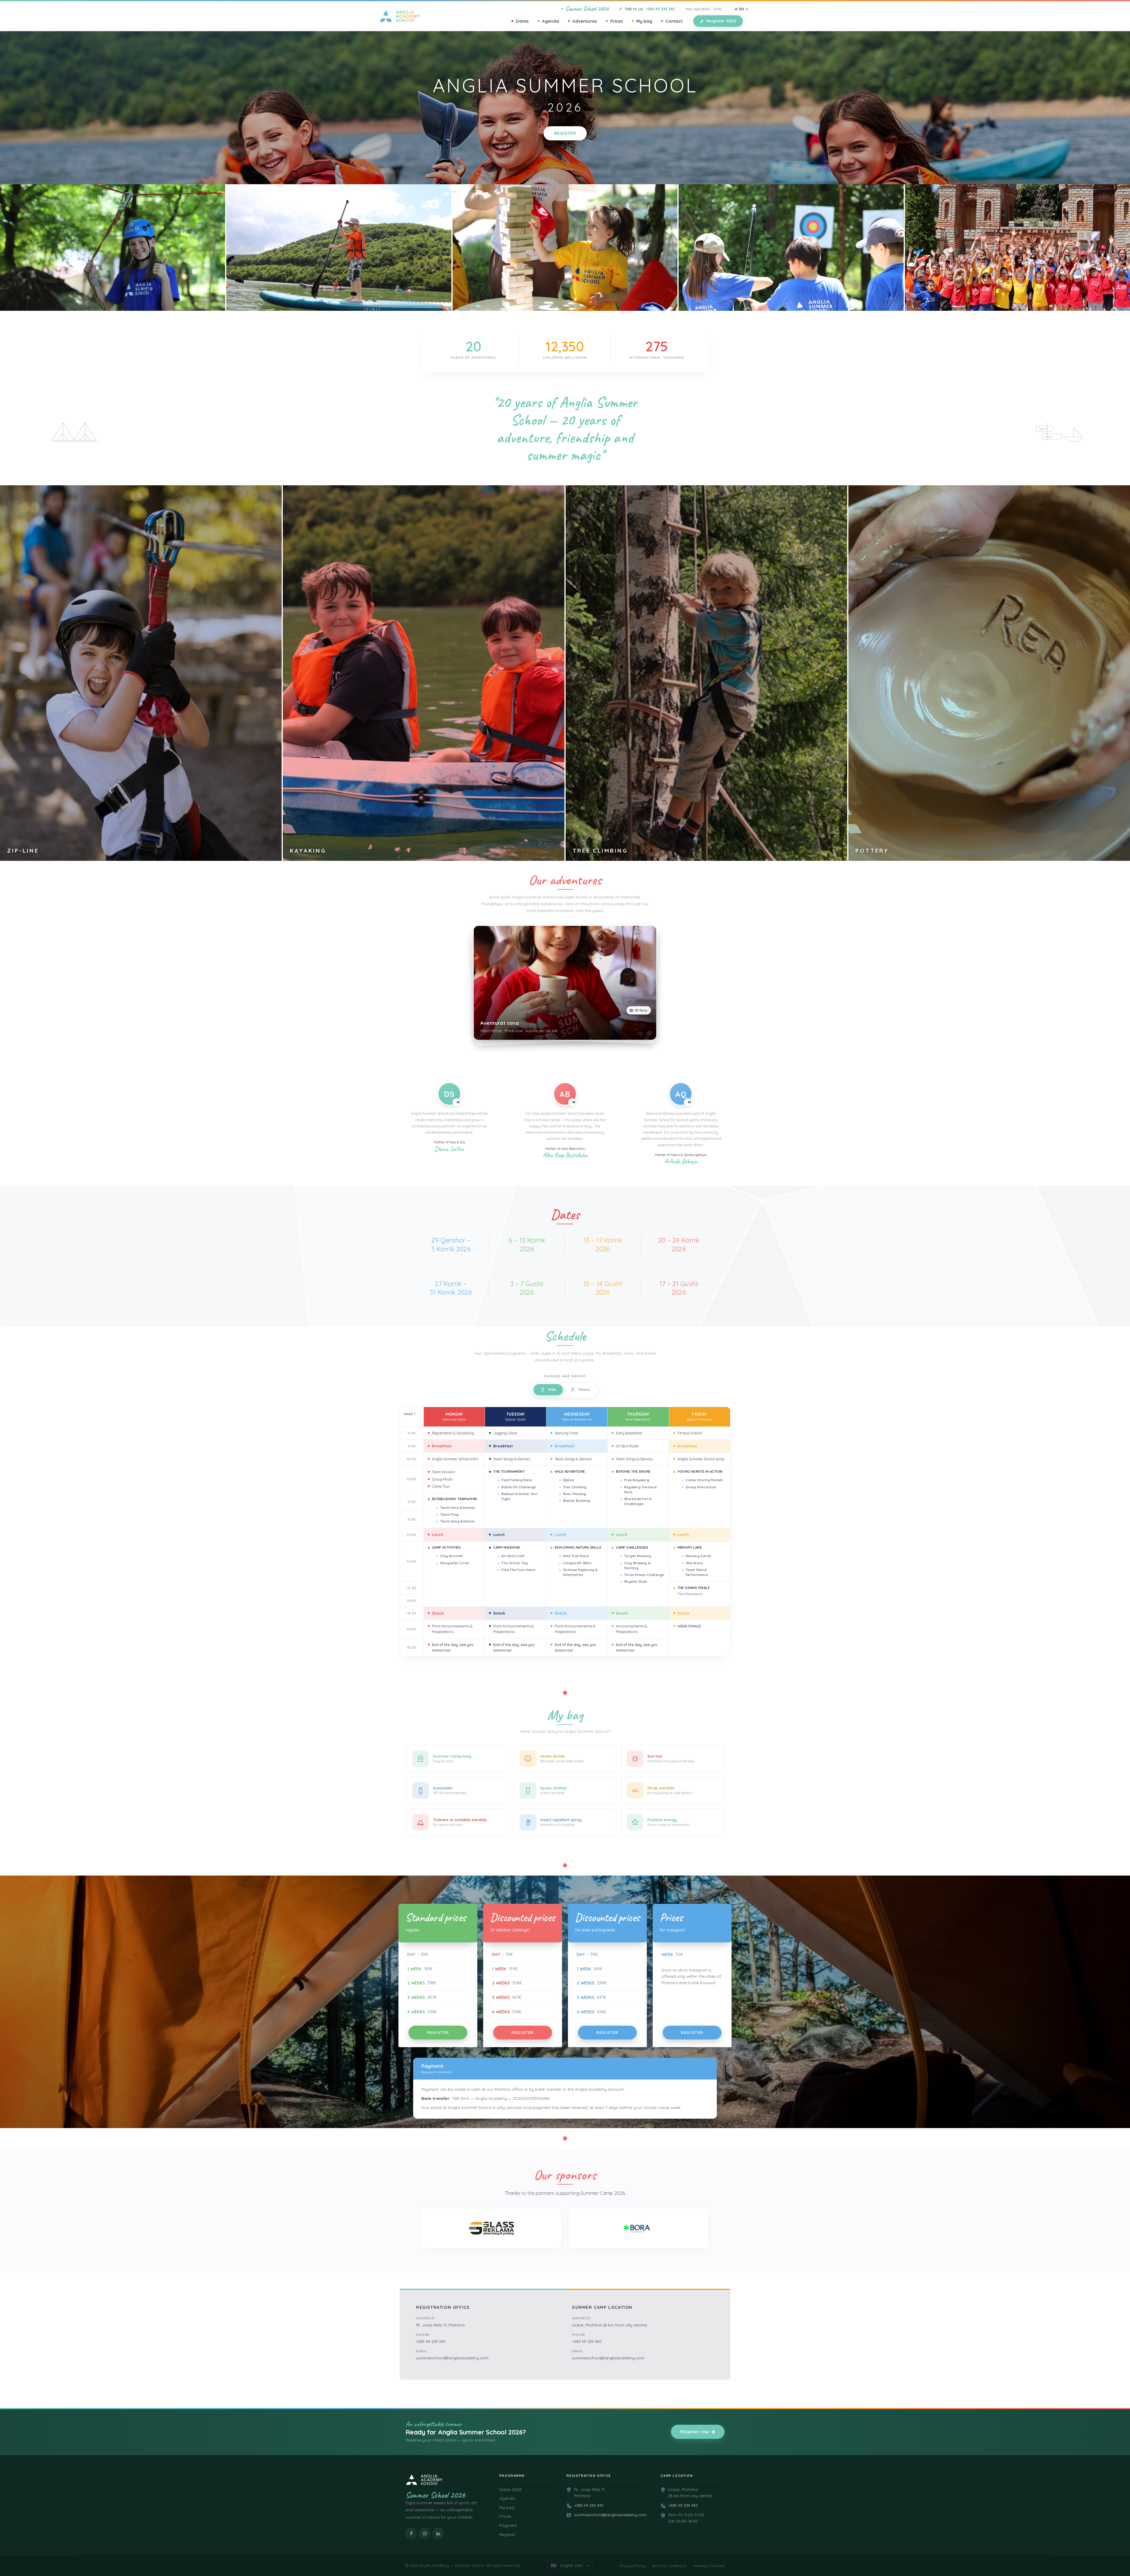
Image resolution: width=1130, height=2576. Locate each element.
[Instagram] (425, 2533)
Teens (584, 1389)
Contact (674, 21)
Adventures (585, 21)
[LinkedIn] (438, 2533)
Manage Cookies (709, 2566)
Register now (695, 2432)
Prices (617, 21)
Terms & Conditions (669, 2566)
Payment (508, 2525)
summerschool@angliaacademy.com (452, 2358)
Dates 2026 (510, 2489)
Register (565, 133)
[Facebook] (411, 2533)
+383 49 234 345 (660, 9)
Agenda (551, 21)
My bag (644, 21)
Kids (552, 1389)
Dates (522, 21)
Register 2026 (721, 21)
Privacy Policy (632, 2566)
